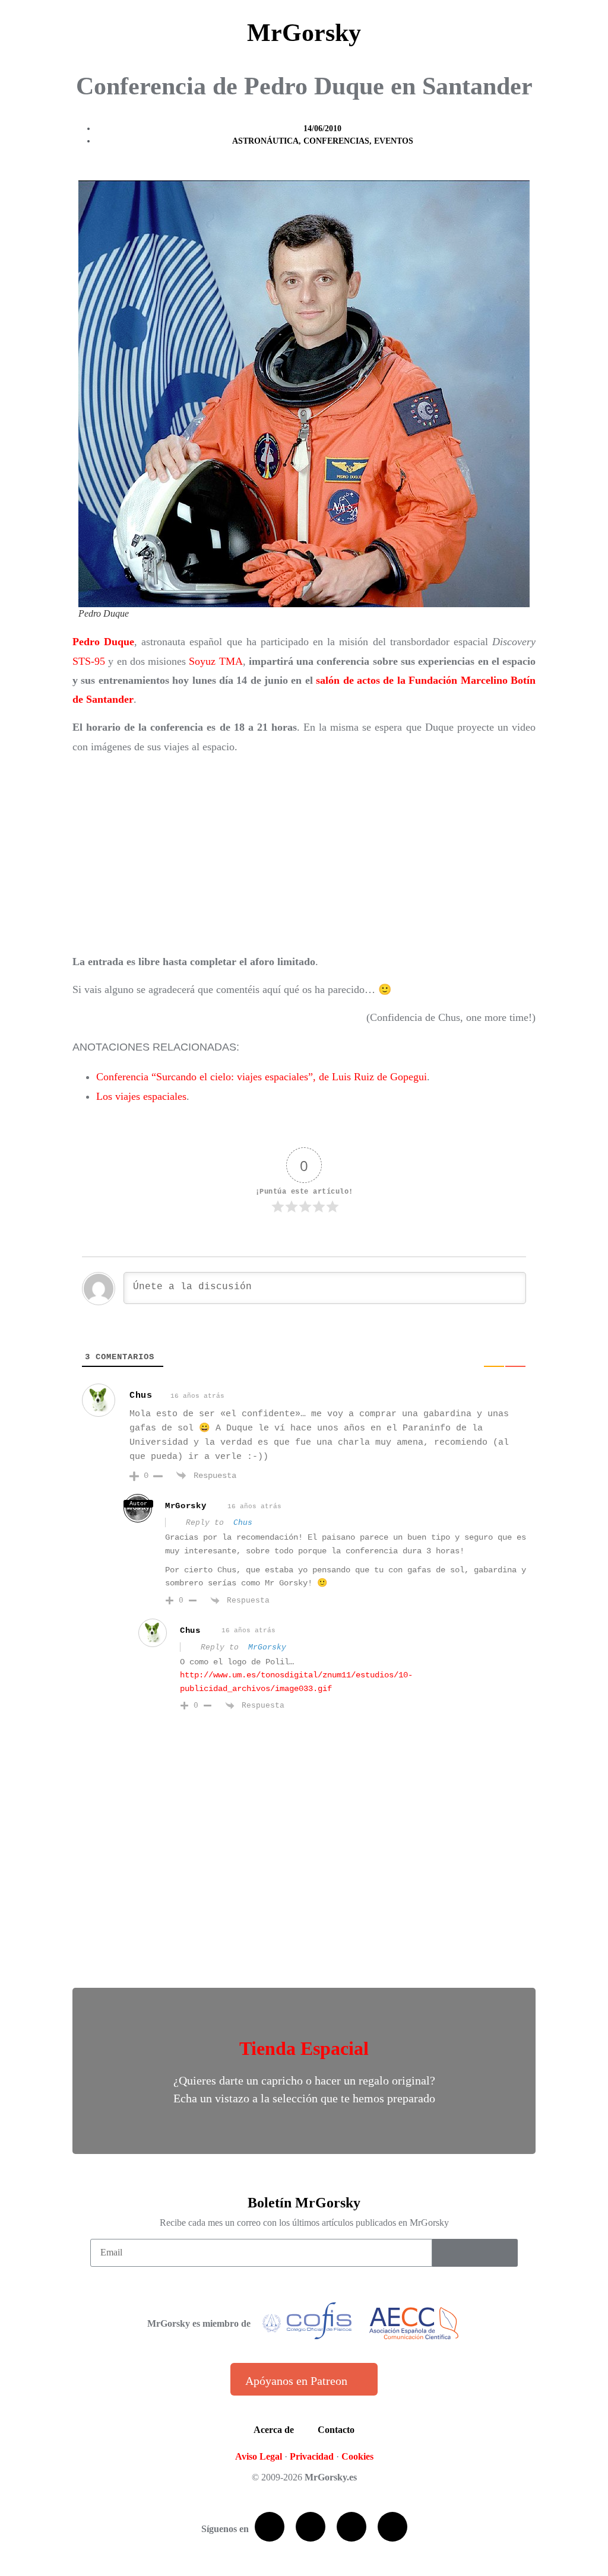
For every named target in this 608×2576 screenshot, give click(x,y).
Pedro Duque (103, 642)
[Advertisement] (304, 854)
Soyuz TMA (216, 661)
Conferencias (336, 141)
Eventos (394, 141)
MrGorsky (304, 33)
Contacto (336, 2430)
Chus (141, 1396)
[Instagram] (392, 2527)
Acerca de (274, 2430)
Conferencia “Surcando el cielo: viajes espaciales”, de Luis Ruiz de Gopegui (262, 1077)
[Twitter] (311, 2527)
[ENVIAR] (475, 2253)
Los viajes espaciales (141, 1096)
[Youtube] (351, 2527)
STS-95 (89, 661)
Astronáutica (265, 141)
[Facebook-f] (270, 2527)
